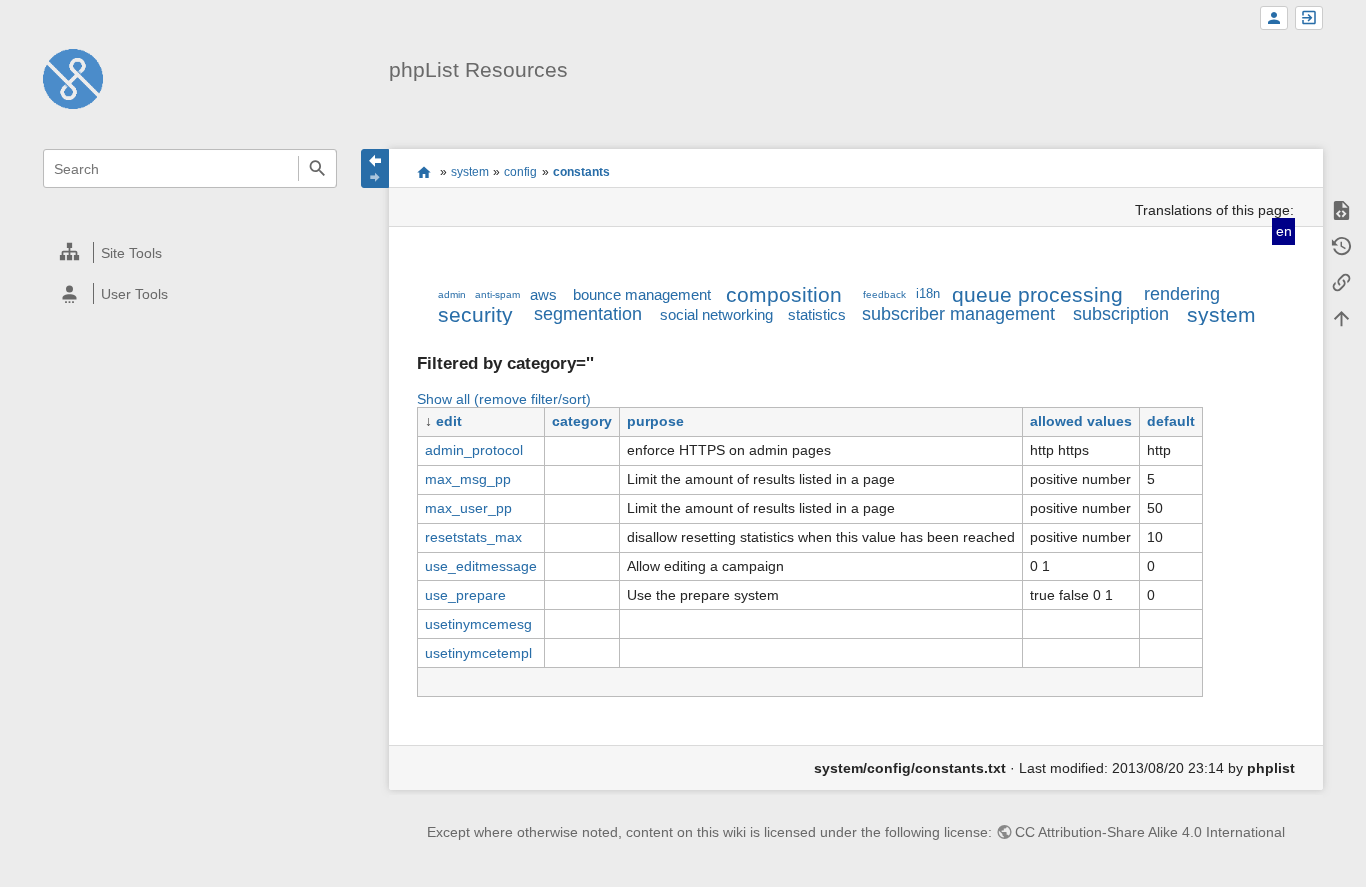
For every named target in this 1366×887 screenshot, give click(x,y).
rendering (1182, 294)
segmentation (588, 314)
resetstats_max (473, 537)
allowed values (1081, 421)
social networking (716, 314)
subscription (1121, 314)
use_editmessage (481, 566)
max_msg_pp (468, 479)
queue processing (1037, 294)
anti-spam (497, 294)
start (423, 172)
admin (452, 294)
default (1171, 421)
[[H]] (73, 78)
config (520, 172)
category (582, 421)
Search (317, 168)
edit (449, 421)
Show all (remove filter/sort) (504, 399)
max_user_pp (468, 508)
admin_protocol (474, 450)
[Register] (1274, 18)
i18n (928, 294)
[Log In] (1309, 18)
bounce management (642, 294)
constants (581, 172)
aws (543, 294)
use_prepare (465, 595)
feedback (884, 294)
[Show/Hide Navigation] (375, 168)
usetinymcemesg (478, 624)
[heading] (191, 252)
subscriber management (958, 314)
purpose (655, 421)
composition (784, 294)
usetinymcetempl (478, 653)
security (475, 314)
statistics (817, 314)
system (470, 172)
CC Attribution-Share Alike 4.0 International (1150, 832)
